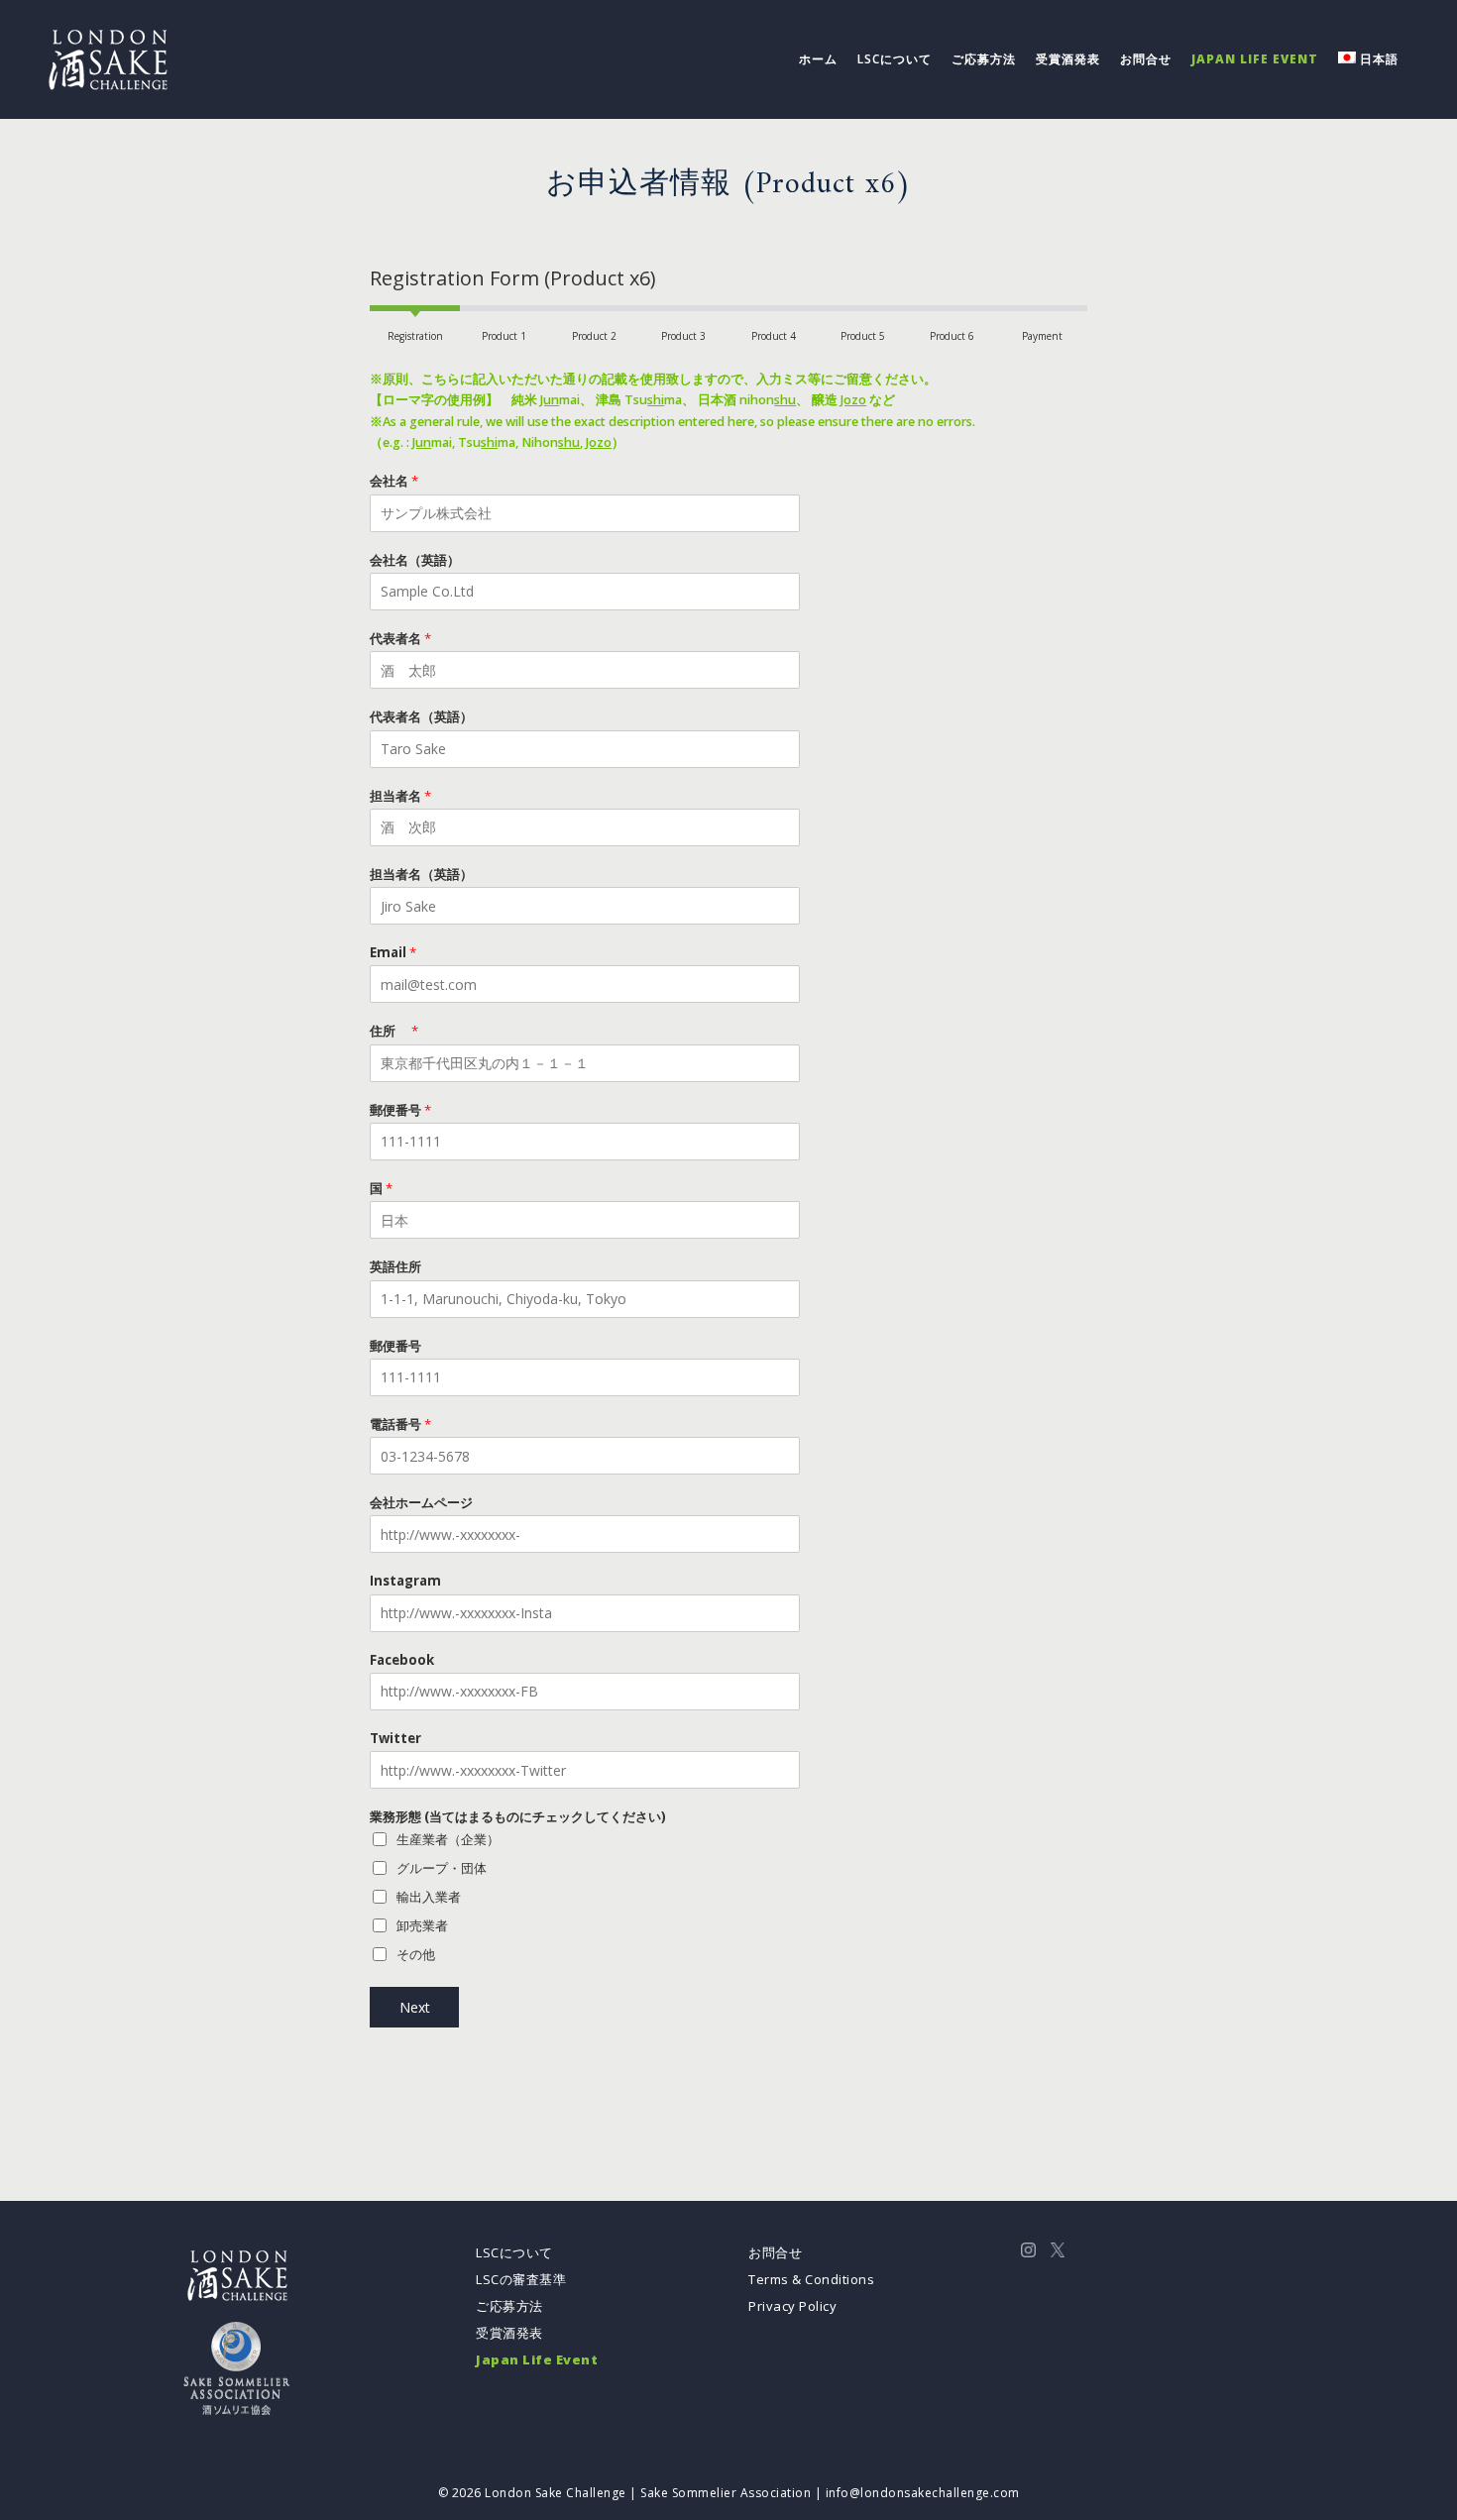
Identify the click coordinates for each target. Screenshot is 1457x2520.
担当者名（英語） (421, 875)
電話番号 (400, 1424)
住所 (394, 1031)
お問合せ (775, 2252)
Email (393, 953)
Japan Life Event (537, 2359)
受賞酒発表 (509, 2333)
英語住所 (395, 1267)
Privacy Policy (792, 2306)
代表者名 (400, 639)
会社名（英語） (415, 560)
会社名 (394, 481)
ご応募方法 (509, 2306)
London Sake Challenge (556, 2493)
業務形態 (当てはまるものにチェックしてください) (518, 1817)
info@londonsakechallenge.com (923, 2493)
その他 (416, 1954)
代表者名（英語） (421, 717)
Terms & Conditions (811, 2279)
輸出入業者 (429, 1897)
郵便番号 (400, 1110)
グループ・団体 (442, 1868)
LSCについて (514, 2252)
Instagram (405, 1581)
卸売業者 (422, 1925)
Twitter (395, 1739)
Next (415, 2007)
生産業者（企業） (448, 1839)
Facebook (402, 1660)
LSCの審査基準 (521, 2279)
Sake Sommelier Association (726, 2493)
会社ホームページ (421, 1503)
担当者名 (400, 796)
